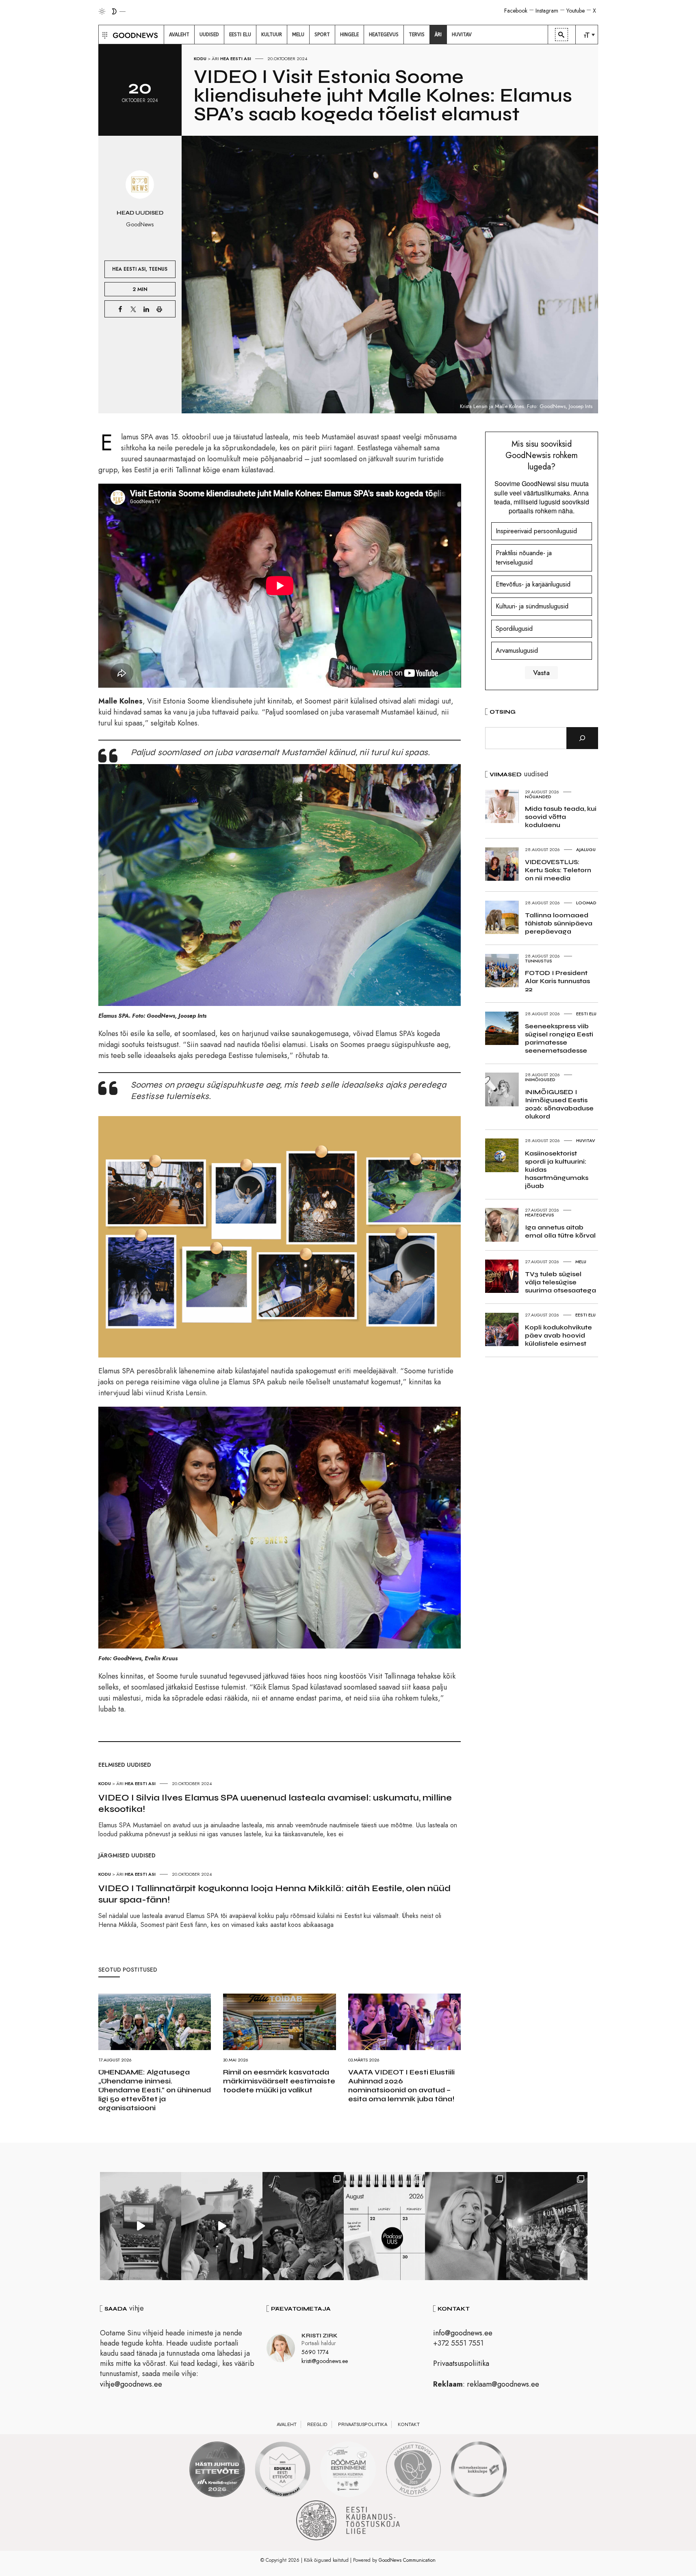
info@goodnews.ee (463, 2333)
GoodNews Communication (407, 2560)
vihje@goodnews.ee (131, 2384)
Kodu (200, 59)
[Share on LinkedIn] (146, 309)
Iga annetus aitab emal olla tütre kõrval (560, 1231)
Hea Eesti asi (236, 59)
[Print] (159, 309)
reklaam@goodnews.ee (503, 2384)
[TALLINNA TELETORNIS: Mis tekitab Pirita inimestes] (141, 2226)
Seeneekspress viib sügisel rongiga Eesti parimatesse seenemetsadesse (559, 1038)
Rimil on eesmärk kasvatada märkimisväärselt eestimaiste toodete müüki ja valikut (279, 2081)
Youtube (576, 11)
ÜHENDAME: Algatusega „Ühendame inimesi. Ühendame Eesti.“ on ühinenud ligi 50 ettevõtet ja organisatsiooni (155, 2090)
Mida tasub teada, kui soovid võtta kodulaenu (561, 817)
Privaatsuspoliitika (461, 2363)
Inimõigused (540, 1079)
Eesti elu (586, 1014)
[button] (104, 35)
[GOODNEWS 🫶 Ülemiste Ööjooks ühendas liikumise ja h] (547, 2226)
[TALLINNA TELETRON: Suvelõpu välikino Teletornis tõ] (222, 2226)
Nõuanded (538, 797)
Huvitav (586, 1140)
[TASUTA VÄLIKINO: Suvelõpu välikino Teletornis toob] (303, 2226)
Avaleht (287, 2424)
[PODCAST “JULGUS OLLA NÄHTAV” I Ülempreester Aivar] (384, 2226)
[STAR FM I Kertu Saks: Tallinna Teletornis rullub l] (466, 2226)
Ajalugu (586, 849)
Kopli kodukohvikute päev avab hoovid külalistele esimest (558, 1335)
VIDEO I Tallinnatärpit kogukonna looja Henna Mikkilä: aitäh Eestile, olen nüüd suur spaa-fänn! (274, 1894)
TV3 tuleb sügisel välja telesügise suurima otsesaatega (560, 1282)
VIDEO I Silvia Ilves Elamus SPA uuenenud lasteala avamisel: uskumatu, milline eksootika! (275, 1803)
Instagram (547, 11)
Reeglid (317, 2424)
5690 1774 (315, 2352)
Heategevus (540, 1215)
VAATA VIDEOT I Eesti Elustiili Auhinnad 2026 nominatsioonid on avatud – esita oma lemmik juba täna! (401, 2085)
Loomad (586, 903)
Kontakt (409, 2424)
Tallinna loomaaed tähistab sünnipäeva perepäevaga (559, 923)
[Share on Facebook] (120, 309)
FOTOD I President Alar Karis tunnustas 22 (557, 981)
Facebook (516, 11)
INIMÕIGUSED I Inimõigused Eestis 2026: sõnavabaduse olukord (559, 1104)
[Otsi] (582, 738)
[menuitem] (179, 35)
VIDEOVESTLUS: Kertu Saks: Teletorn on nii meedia (558, 870)
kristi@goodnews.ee (325, 2361)
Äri (215, 59)
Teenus (158, 269)
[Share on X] (133, 309)
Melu (581, 1262)
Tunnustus (539, 961)
